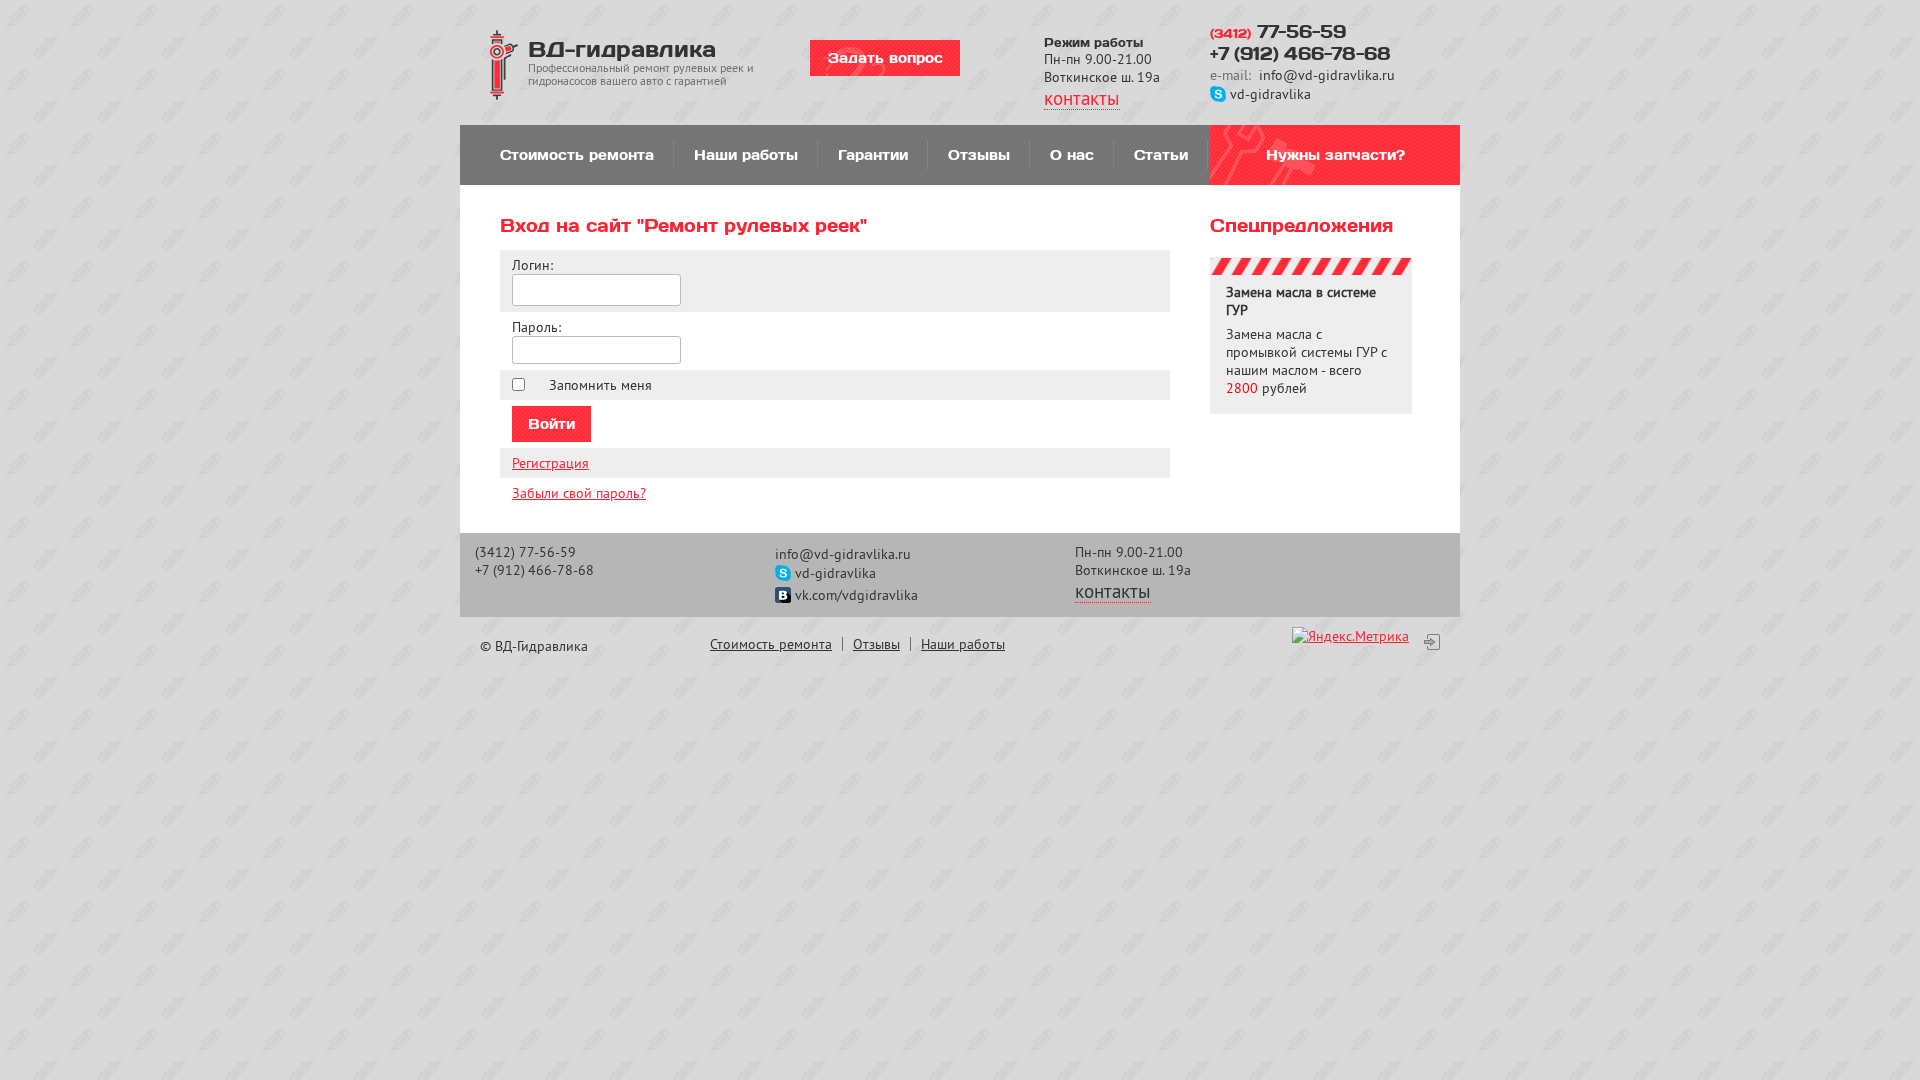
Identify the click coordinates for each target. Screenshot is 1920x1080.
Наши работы (746, 154)
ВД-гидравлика (622, 48)
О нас (1072, 154)
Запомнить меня (600, 385)
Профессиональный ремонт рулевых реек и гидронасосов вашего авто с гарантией (641, 74)
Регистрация (550, 463)
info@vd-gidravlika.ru (1327, 75)
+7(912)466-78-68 (1300, 53)
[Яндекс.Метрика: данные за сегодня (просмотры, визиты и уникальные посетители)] (1350, 636)
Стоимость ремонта (577, 154)
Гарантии (873, 154)
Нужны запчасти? (1335, 154)
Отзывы (979, 154)
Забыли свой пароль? (579, 493)
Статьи (1161, 154)
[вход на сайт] (1432, 642)
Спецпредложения (1301, 225)
